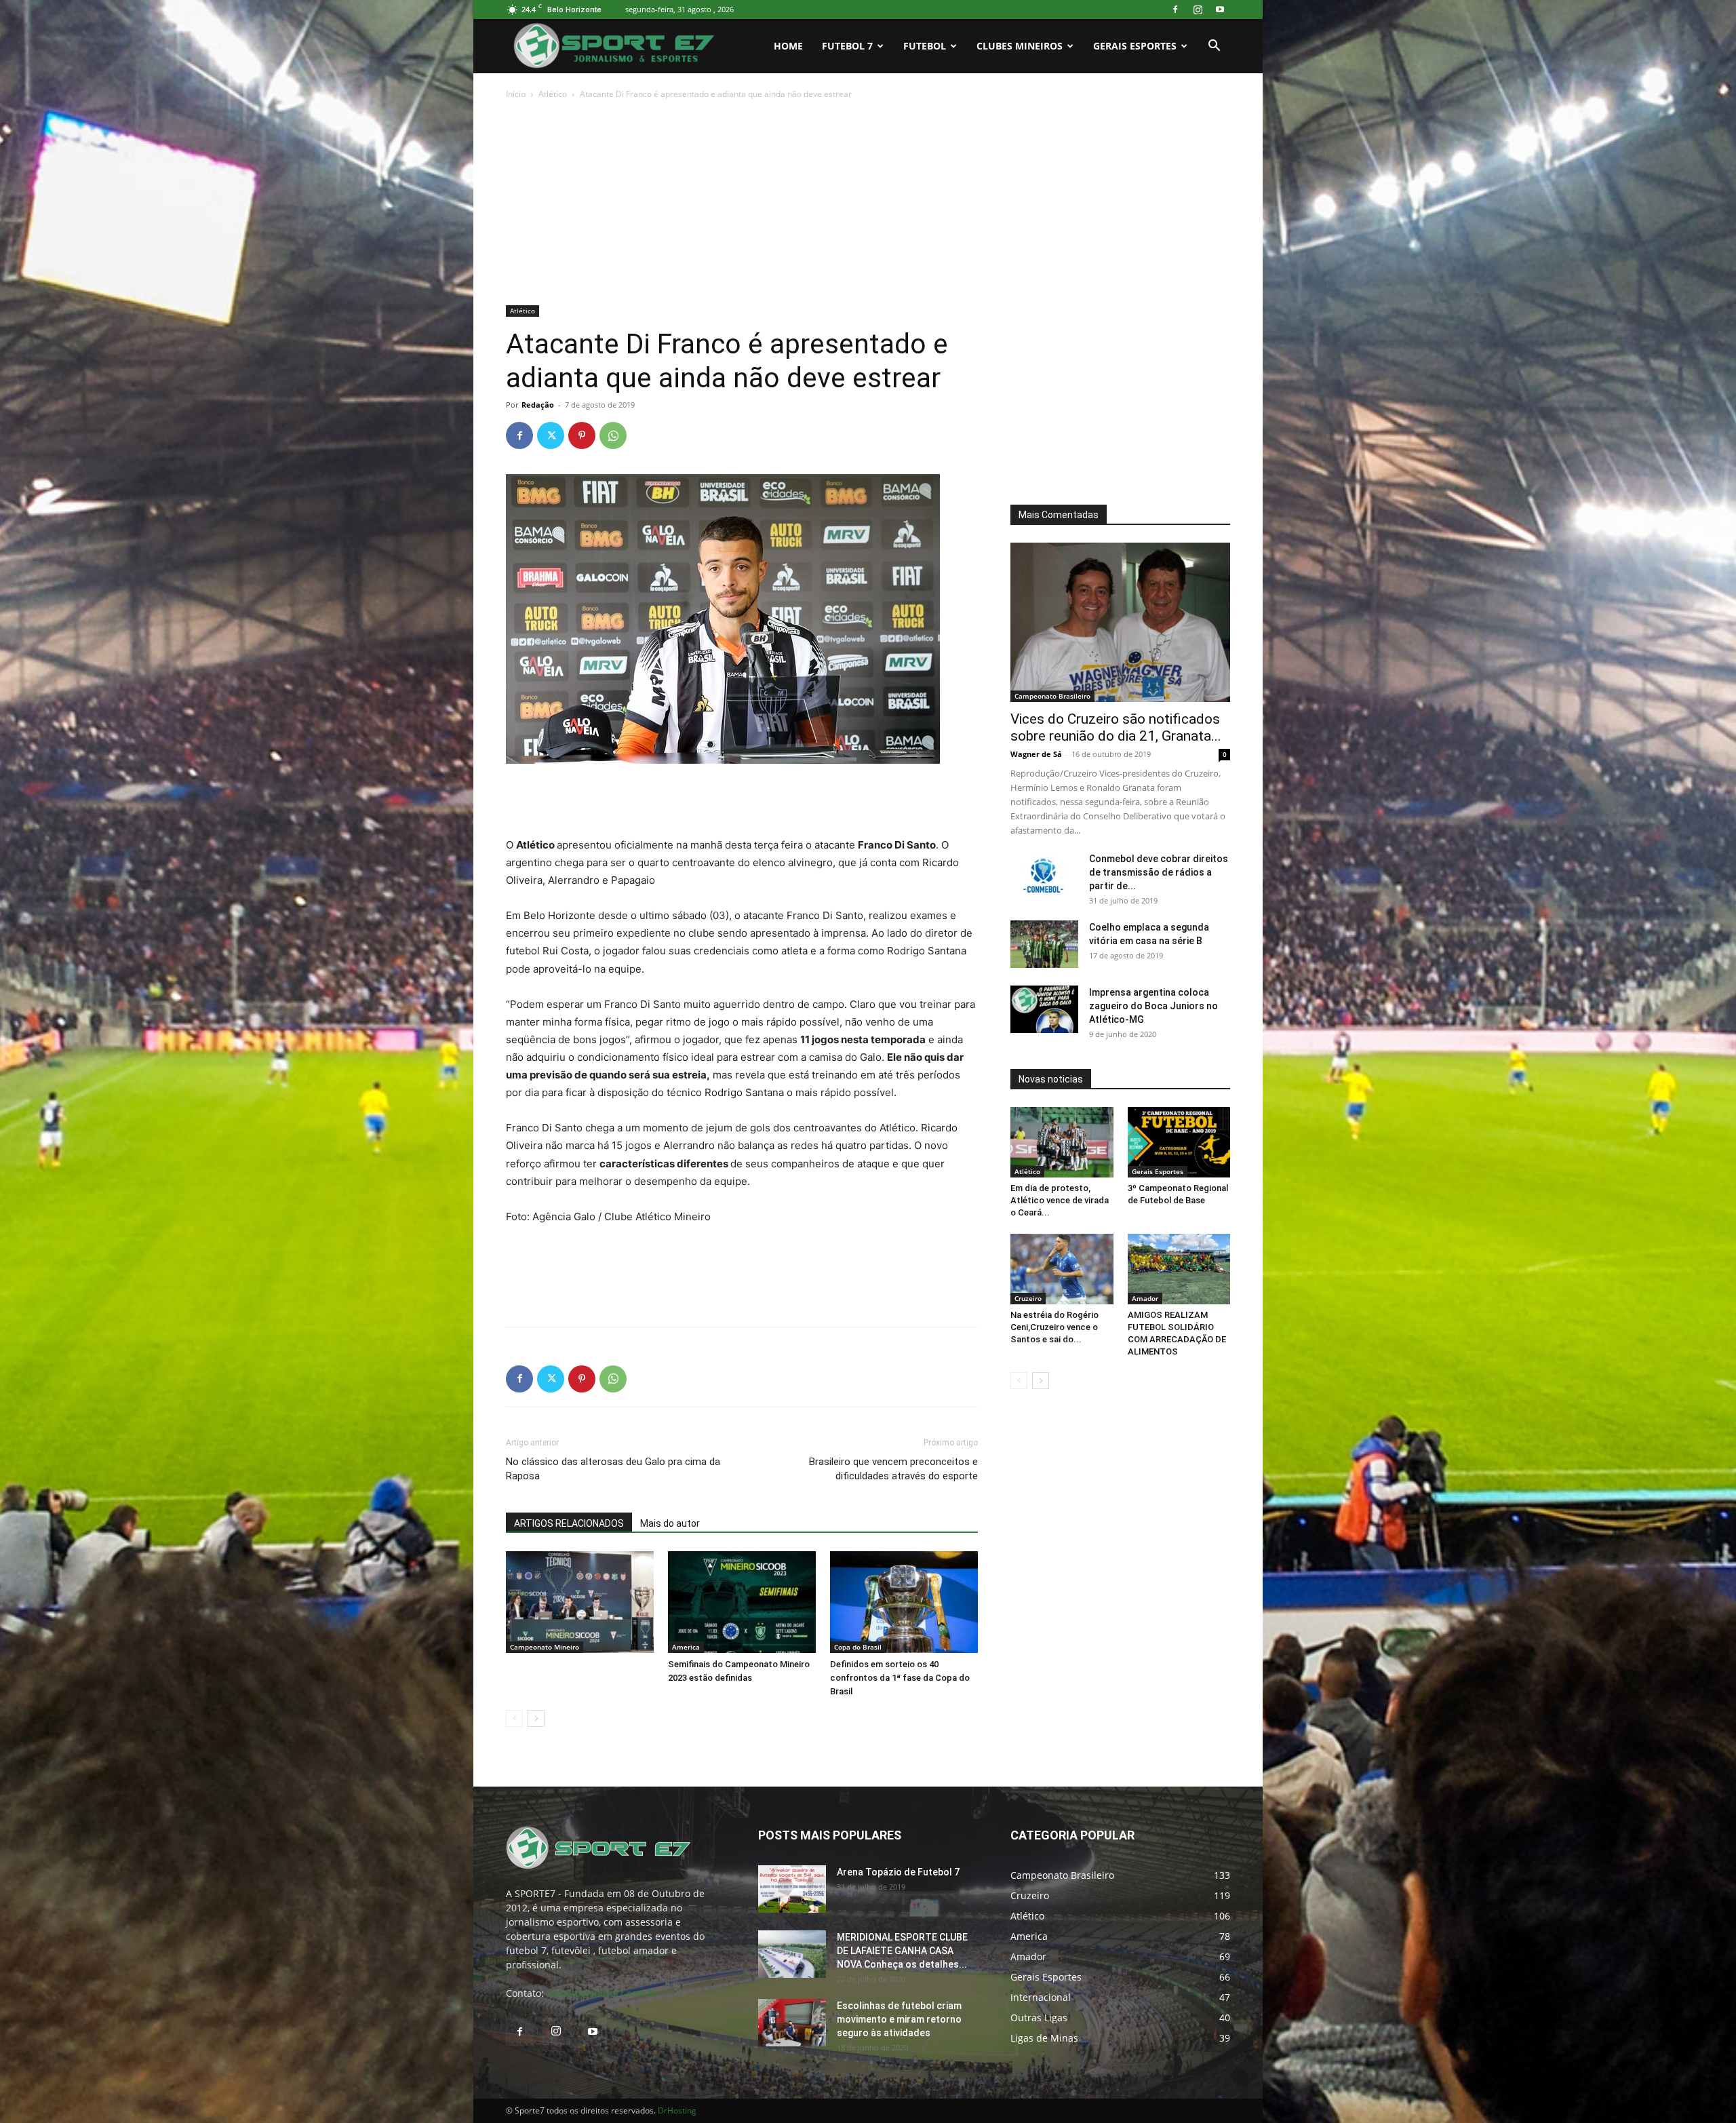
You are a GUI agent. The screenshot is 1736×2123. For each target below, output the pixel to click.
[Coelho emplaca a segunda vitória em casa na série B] (1044, 944)
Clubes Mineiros (1020, 46)
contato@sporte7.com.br (603, 1993)
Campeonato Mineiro (545, 1647)
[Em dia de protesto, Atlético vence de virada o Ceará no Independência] (1062, 1142)
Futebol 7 (847, 46)
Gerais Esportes (1135, 46)
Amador (1145, 1298)
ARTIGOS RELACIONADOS (569, 1523)
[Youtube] (1220, 9)
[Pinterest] (582, 435)
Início (516, 94)
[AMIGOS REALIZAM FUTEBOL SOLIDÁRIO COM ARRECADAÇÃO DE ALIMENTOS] (1179, 1269)
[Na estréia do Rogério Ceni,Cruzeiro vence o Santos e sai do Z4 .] (1062, 1269)
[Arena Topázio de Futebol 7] (792, 1889)
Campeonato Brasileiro (1052, 696)
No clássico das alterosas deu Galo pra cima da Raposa (613, 1469)
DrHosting (677, 2110)
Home (788, 46)
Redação (538, 405)
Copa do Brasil (858, 1647)
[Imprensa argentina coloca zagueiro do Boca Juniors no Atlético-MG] (1044, 1009)
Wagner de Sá (1036, 754)
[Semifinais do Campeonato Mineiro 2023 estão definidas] (742, 1602)
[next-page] (536, 1718)
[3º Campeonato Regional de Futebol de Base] (1179, 1142)
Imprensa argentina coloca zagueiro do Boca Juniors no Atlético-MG (1153, 1006)
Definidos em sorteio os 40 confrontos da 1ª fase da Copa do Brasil (900, 1678)
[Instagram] (1198, 9)
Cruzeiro (1028, 1298)
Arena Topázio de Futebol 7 (898, 1872)
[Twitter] (551, 435)
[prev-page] (514, 1718)
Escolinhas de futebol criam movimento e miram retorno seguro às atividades (899, 2019)
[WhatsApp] (613, 435)
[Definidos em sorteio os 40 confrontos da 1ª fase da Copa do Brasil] (904, 1602)
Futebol (925, 46)
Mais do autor (670, 1523)
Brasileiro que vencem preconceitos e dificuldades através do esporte (893, 1469)
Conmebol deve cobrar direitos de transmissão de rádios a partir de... (1159, 872)
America (686, 1647)
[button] (1214, 47)
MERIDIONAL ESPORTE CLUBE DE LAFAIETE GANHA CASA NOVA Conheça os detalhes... (902, 1951)
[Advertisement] (868, 203)
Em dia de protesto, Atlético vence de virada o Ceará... (1060, 1200)
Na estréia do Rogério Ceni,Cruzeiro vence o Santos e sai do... (1054, 1327)
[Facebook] (1175, 9)
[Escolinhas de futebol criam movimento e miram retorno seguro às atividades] (792, 2023)
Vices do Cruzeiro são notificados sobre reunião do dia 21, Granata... (1116, 727)
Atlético (553, 94)
